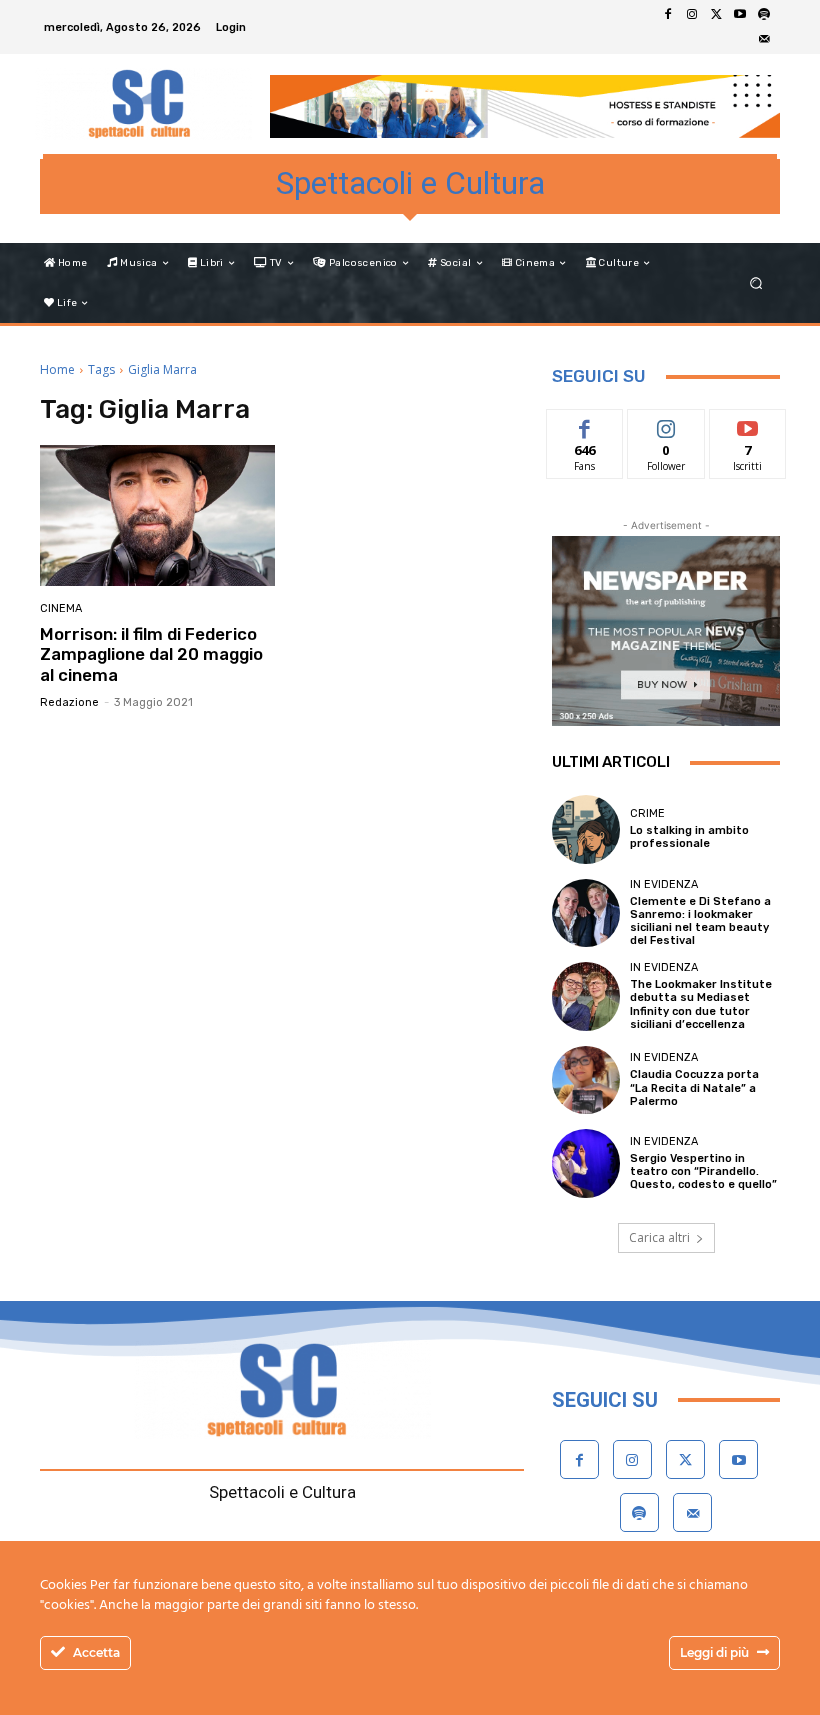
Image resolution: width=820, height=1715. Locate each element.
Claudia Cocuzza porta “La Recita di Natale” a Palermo (694, 1087)
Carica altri (659, 1237)
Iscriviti (747, 424)
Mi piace (585, 424)
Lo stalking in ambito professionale (689, 837)
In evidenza (664, 884)
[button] (756, 283)
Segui (666, 424)
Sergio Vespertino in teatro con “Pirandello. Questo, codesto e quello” (703, 1171)
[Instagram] (692, 15)
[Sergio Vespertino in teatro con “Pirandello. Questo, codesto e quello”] (586, 1163)
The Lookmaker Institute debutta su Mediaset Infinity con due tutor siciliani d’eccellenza (701, 1004)
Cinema (61, 608)
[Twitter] (716, 15)
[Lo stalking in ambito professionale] (586, 829)
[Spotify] (764, 15)
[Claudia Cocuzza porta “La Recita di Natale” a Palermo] (586, 1080)
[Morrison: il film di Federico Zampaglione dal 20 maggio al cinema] (157, 515)
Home (57, 369)
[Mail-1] (764, 39)
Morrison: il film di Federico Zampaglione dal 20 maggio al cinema (151, 654)
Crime (647, 813)
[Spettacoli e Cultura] (143, 104)
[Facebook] (668, 15)
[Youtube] (740, 15)
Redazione (69, 702)
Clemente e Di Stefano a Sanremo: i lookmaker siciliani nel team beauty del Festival (700, 921)
